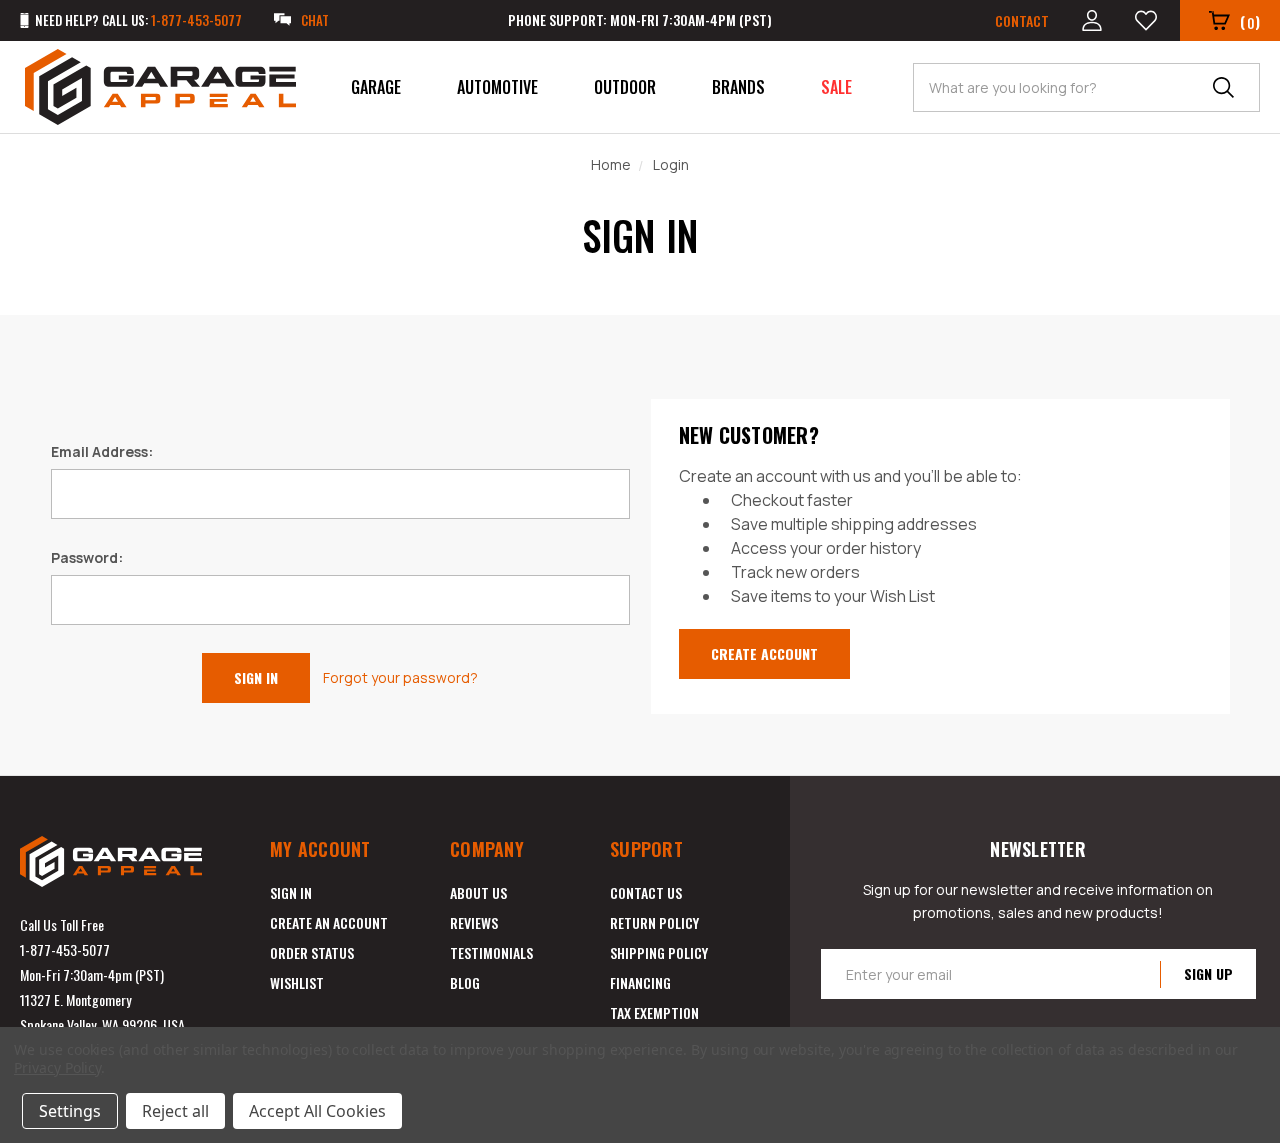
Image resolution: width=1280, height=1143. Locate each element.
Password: (87, 557)
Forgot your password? (400, 677)
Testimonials (491, 952)
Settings (70, 1111)
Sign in (291, 892)
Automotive (497, 87)
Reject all (175, 1111)
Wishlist (297, 982)
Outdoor (625, 87)
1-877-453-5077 (65, 949)
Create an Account (329, 922)
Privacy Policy (57, 1067)
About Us (478, 892)
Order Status (312, 952)
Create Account (764, 653)
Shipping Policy (659, 952)
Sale (836, 87)
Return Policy (654, 922)
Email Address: (102, 451)
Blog (465, 982)
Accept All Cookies (317, 1111)
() (1250, 21)
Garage (376, 87)
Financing (640, 982)
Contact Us (646, 892)
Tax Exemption (654, 1012)
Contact (1022, 20)
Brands (738, 87)
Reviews (474, 922)
